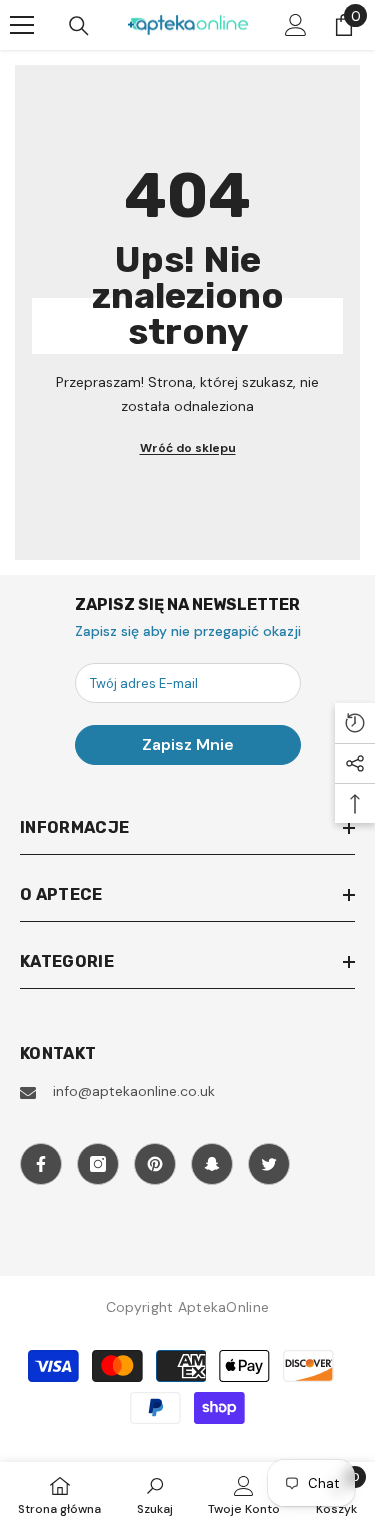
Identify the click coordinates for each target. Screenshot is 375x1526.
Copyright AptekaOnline (187, 1307)
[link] (155, 1494)
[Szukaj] (79, 26)
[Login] (296, 25)
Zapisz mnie (188, 744)
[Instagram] (98, 1164)
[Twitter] (269, 1164)
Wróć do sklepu (188, 448)
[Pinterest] (155, 1164)
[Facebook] (41, 1164)
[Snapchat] (212, 1164)
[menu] (22, 25)
